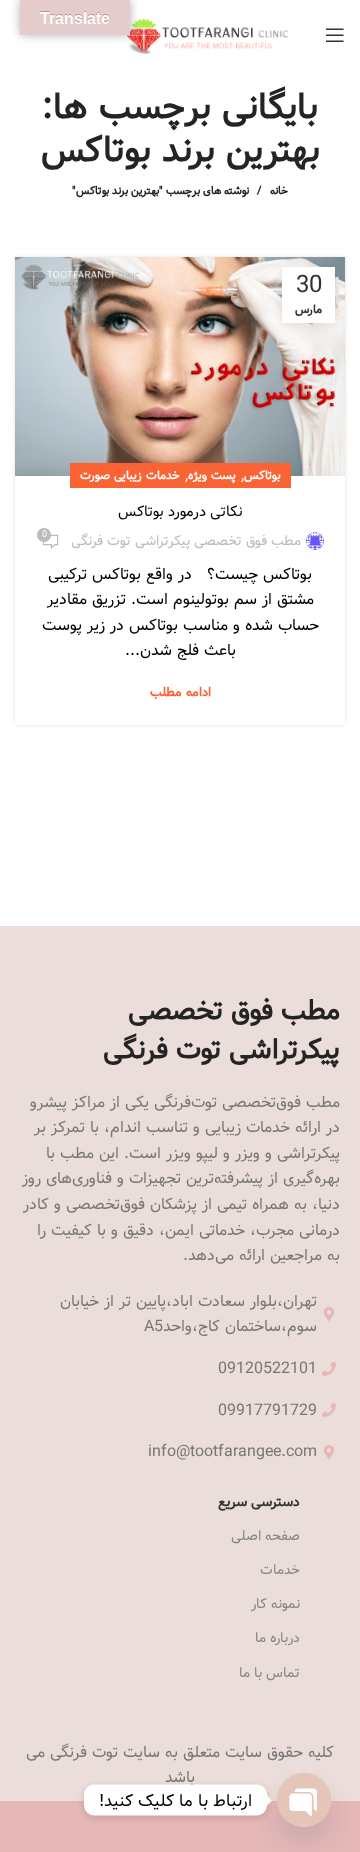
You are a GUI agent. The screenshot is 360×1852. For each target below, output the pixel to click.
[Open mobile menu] (335, 35)
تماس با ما (269, 1673)
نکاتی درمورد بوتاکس (180, 511)
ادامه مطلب (180, 692)
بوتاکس (262, 475)
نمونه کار (275, 1604)
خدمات (280, 1570)
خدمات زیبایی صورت (130, 475)
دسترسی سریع (259, 1502)
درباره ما (277, 1638)
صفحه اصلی (265, 1536)
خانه (279, 191)
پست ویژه (212, 475)
